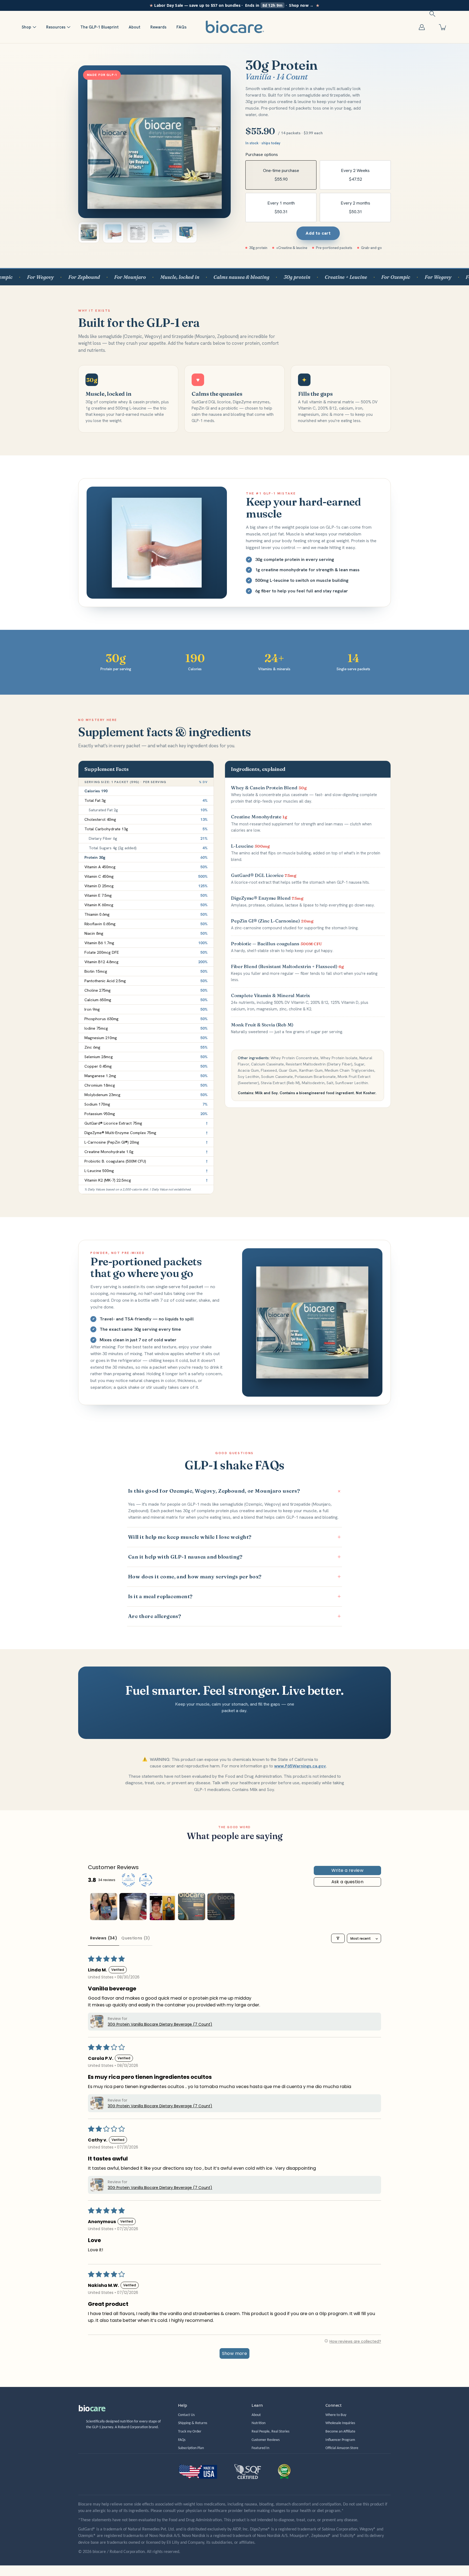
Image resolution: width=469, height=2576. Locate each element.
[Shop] (34, 27)
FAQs (181, 27)
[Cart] (443, 27)
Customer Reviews (266, 2440)
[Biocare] (234, 27)
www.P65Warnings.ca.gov (300, 1766)
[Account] (422, 27)
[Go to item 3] (162, 1907)
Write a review (348, 1870)
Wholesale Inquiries (340, 2423)
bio (92, 2408)
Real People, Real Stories (270, 2432)
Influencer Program (340, 2440)
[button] (432, 14)
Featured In (260, 2448)
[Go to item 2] (133, 1907)
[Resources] (69, 27)
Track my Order (190, 2432)
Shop (26, 27)
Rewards (158, 27)
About (134, 27)
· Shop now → (235, 5)
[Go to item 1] (104, 1907)
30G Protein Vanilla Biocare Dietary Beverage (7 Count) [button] (160, 2024)
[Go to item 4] (192, 1907)
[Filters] (338, 1938)
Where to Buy (336, 2415)
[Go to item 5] (221, 1907)
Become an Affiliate (340, 2432)
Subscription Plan (191, 2448)
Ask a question (348, 1882)
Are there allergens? (234, 1616)
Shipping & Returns (193, 2423)
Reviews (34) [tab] (104, 1938)
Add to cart (318, 233)
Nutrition (259, 2423)
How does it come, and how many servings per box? (234, 1577)
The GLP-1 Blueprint (99, 27)
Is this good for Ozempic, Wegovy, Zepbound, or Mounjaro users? (235, 1491)
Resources (56, 27)
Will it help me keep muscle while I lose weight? (234, 1537)
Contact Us (186, 2415)
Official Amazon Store (342, 2448)
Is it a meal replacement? (234, 1596)
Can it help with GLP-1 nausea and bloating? (234, 1557)
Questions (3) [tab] (136, 1938)
